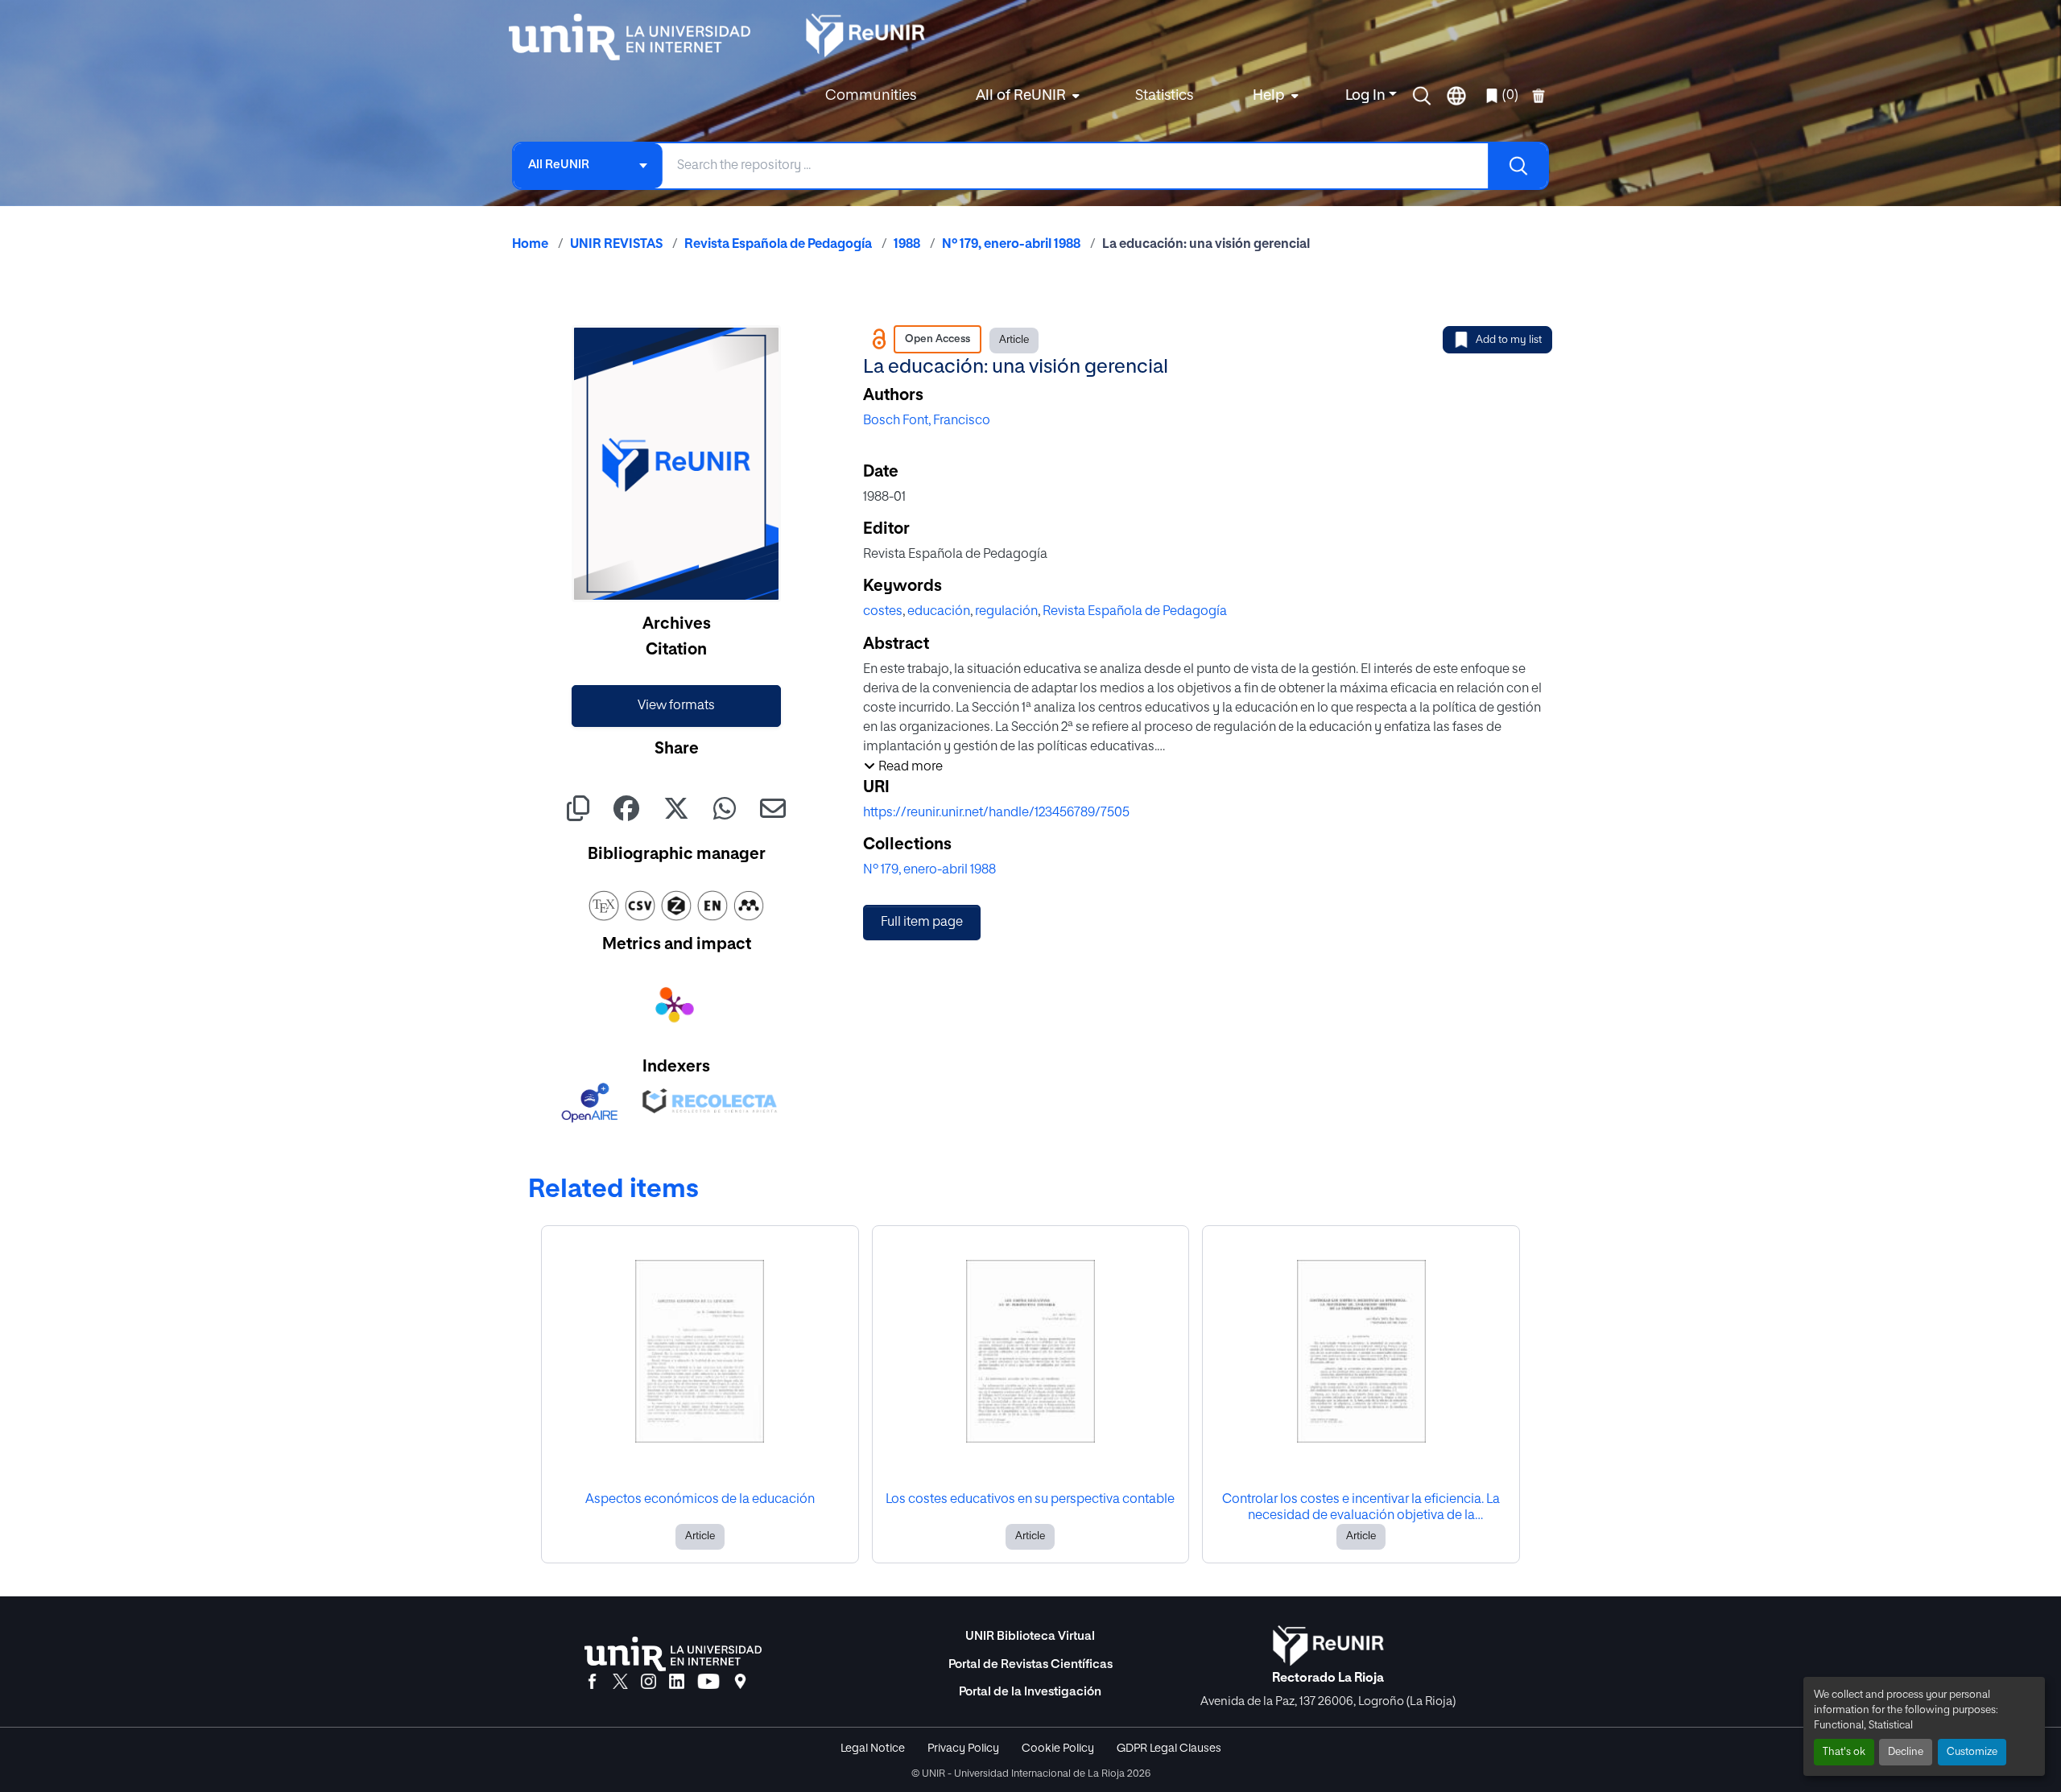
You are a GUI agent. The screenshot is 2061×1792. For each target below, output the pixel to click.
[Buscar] (1518, 166)
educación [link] (939, 612)
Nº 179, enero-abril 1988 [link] (1011, 245)
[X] (620, 1683)
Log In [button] (1367, 96)
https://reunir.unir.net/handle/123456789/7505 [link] (996, 813)
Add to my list (1509, 340)
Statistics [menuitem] (1164, 96)
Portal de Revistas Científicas (1030, 1664)
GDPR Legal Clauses (1169, 1749)
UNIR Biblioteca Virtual (1030, 1636)
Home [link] (530, 245)
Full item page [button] (922, 923)
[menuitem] (1026, 96)
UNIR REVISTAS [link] (616, 245)
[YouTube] (708, 1683)
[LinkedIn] (677, 1683)
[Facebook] (592, 1683)
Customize (1972, 1752)
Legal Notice (873, 1749)
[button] (1422, 96)
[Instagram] (648, 1683)
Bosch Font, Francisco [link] (927, 421)
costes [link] (883, 612)
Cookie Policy (1058, 1749)
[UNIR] (673, 1654)
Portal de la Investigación (1030, 1692)
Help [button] (1269, 96)
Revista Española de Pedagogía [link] (778, 245)
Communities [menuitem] (871, 96)
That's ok (1844, 1752)
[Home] (638, 37)
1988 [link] (907, 245)
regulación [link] (1006, 612)
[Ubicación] (740, 1683)
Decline (1906, 1752)
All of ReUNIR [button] (1021, 96)
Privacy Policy (963, 1749)
